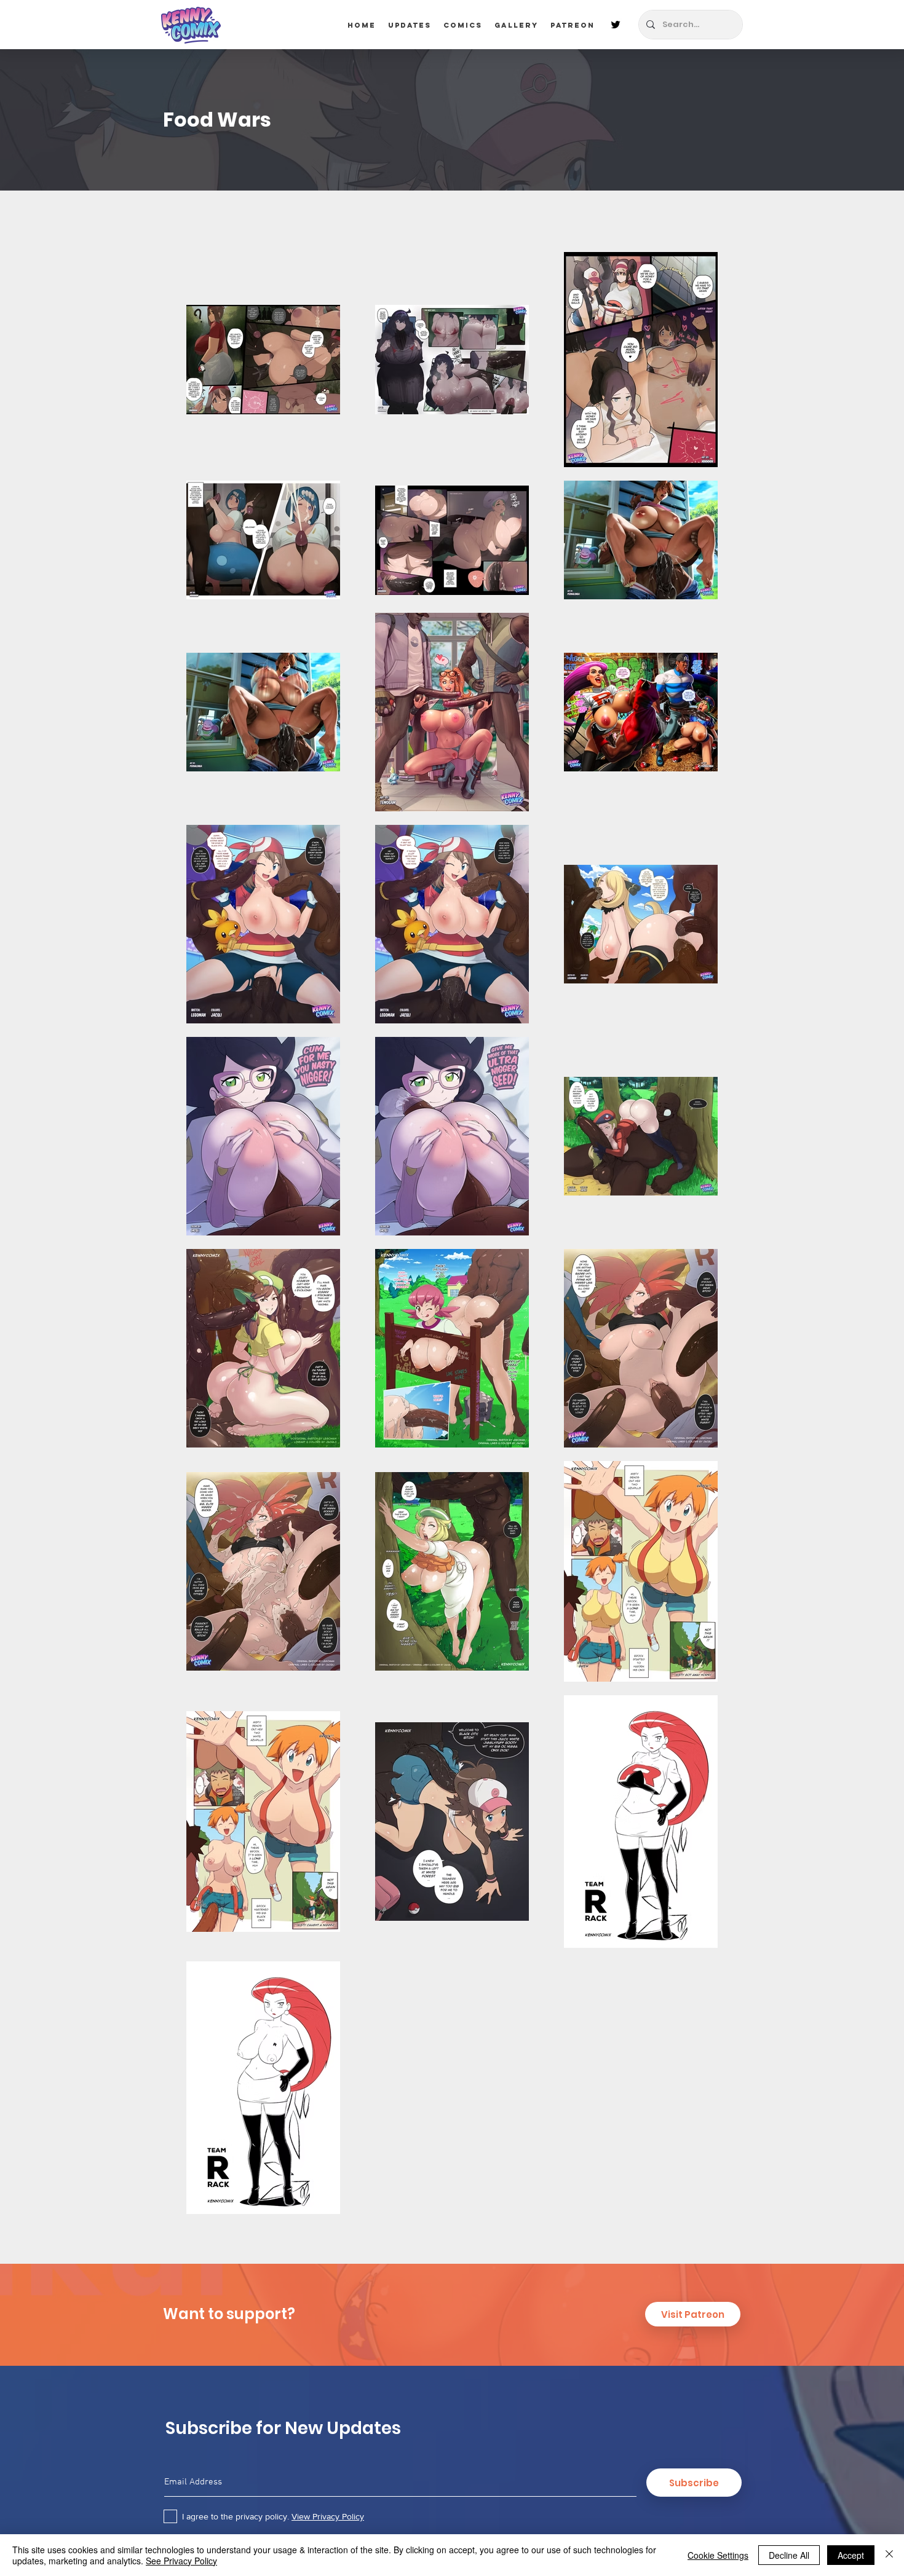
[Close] (889, 2555)
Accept (851, 2555)
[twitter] (616, 25)
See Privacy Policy (181, 2561)
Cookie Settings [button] (718, 2555)
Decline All (789, 2555)
